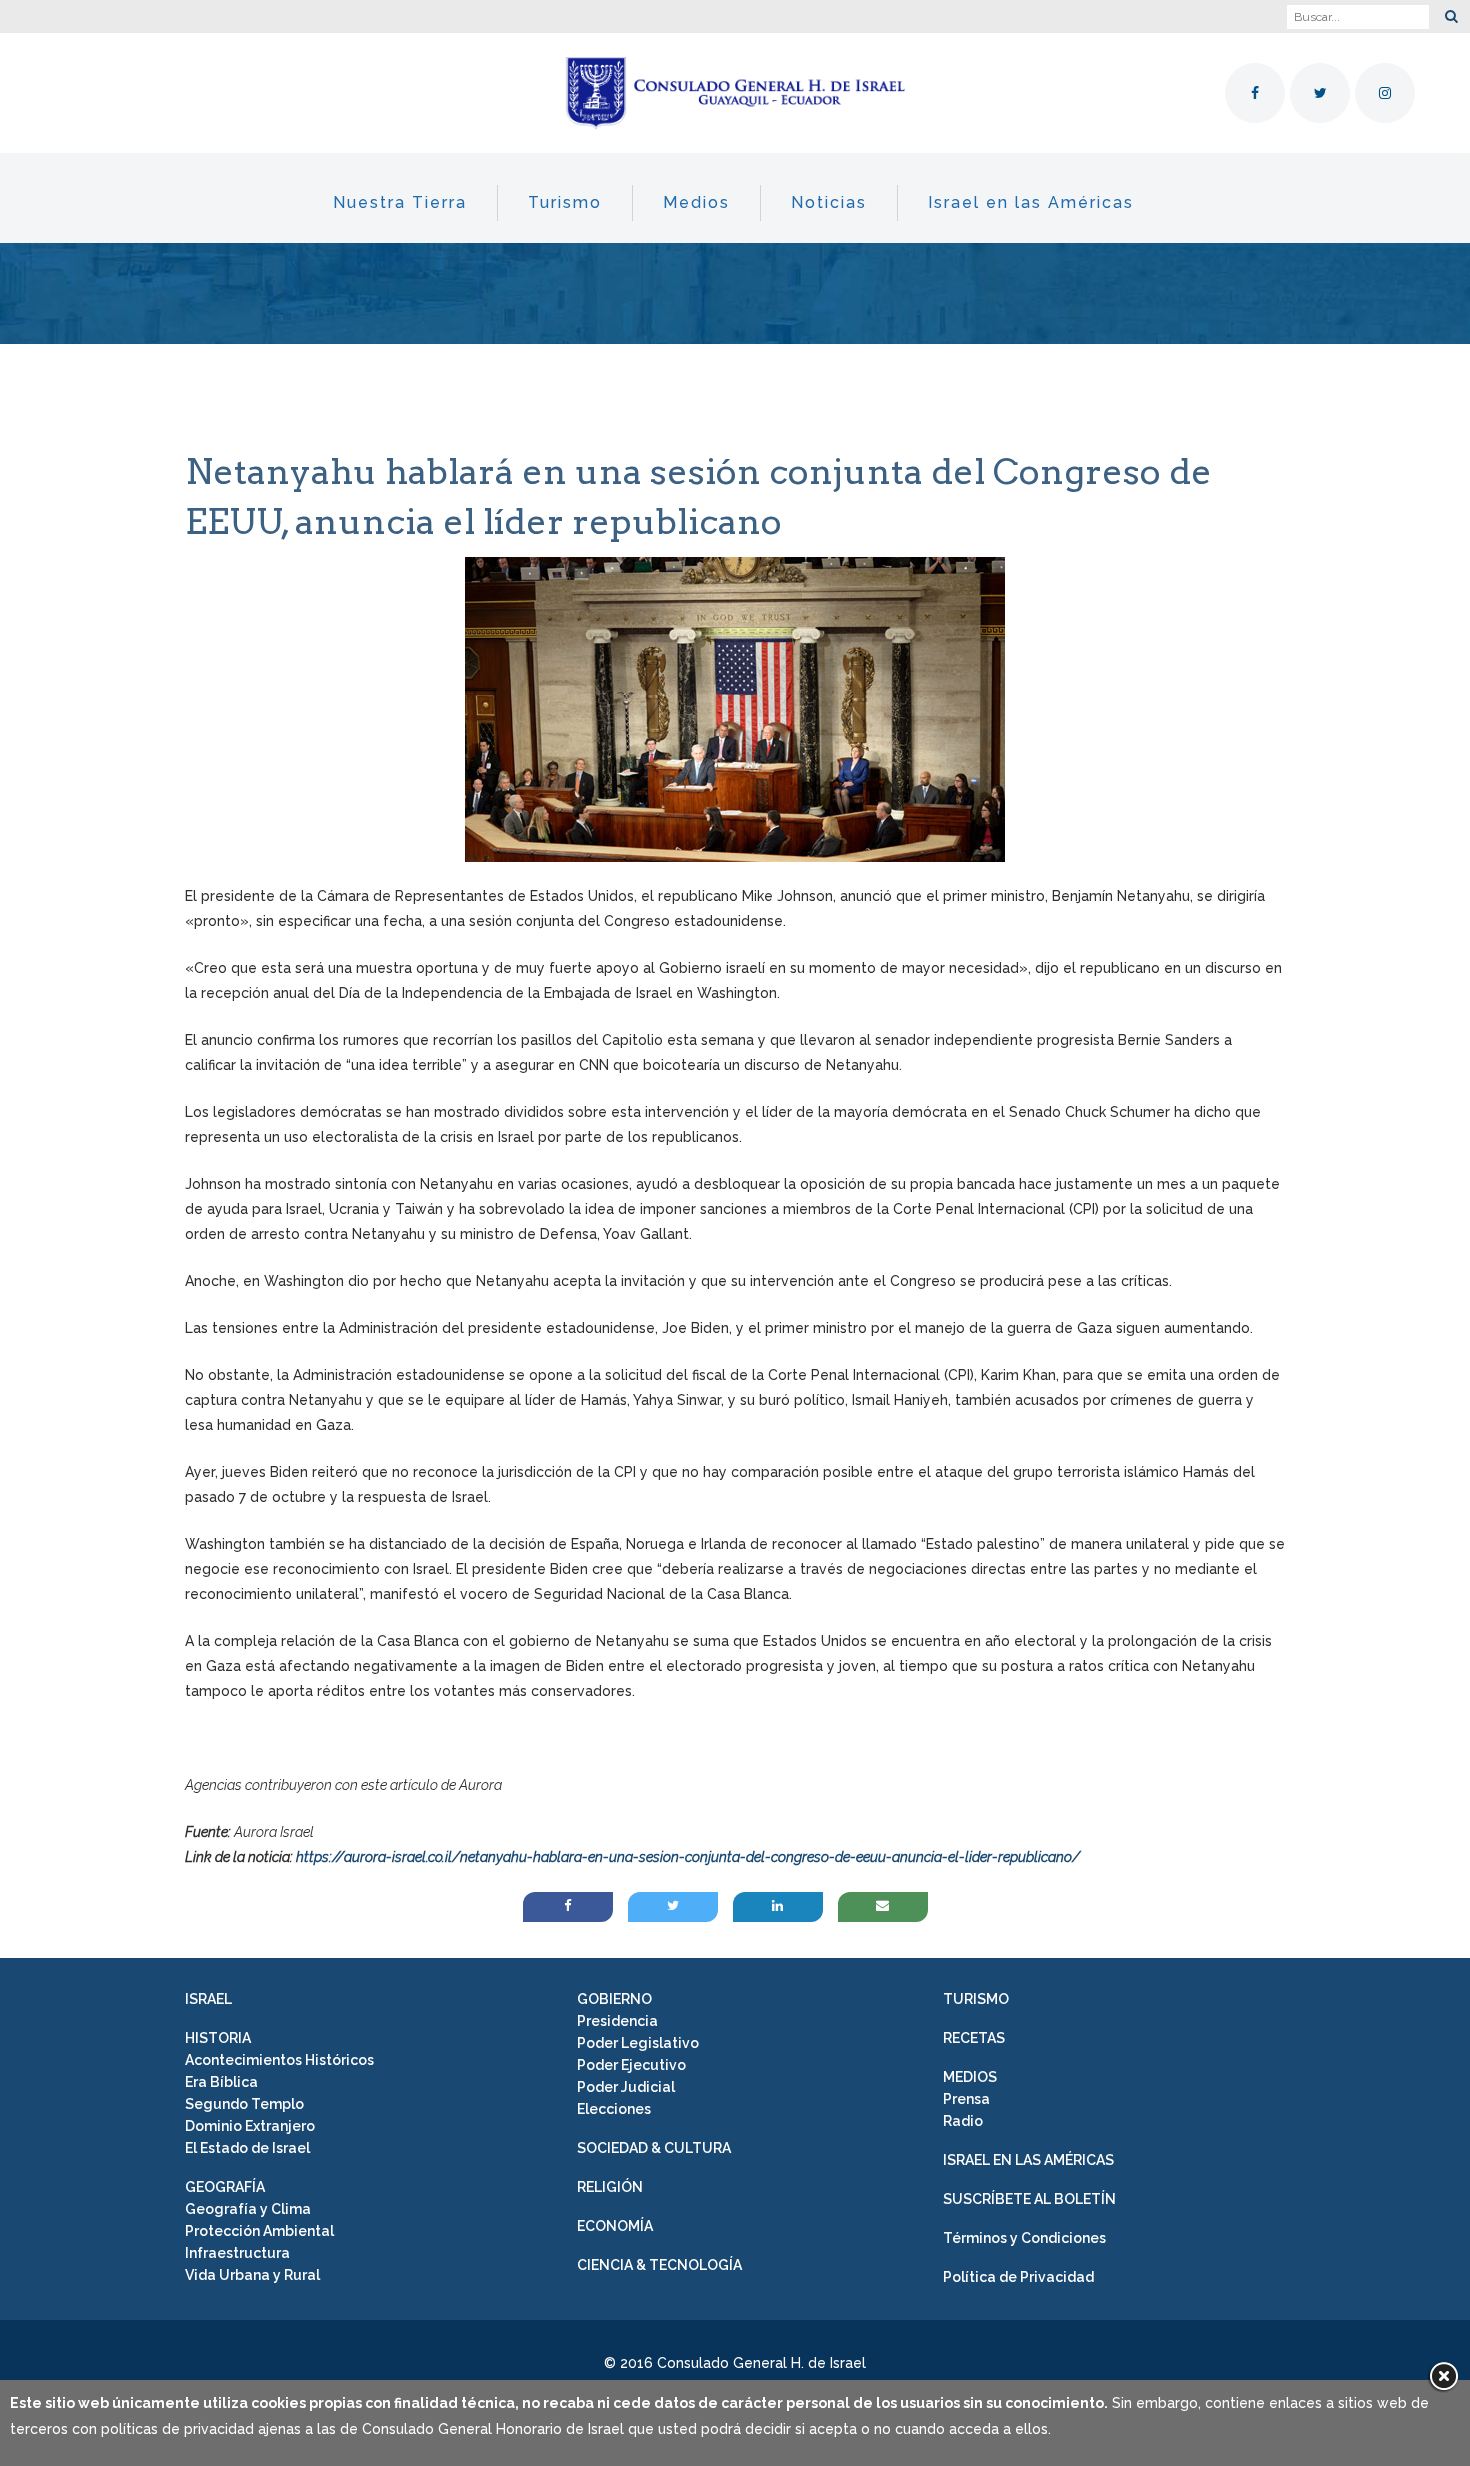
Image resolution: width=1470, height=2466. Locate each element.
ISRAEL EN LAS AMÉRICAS (1028, 2160)
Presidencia (617, 2021)
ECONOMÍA (615, 2226)
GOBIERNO (614, 1999)
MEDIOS (970, 2077)
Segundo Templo (244, 2104)
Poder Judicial (626, 2087)
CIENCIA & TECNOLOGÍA (659, 2265)
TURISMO (976, 1999)
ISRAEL (208, 1999)
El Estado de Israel (247, 2148)
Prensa (966, 2099)
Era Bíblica (221, 2082)
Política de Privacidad (1018, 2277)
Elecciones (614, 2109)
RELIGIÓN (610, 2187)
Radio (963, 2121)
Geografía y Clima (248, 2209)
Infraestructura (237, 2253)
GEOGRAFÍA (225, 2187)
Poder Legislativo (638, 2043)
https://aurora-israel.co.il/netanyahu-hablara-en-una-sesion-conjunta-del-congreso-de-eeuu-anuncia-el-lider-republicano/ (688, 1857)
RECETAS (974, 2038)
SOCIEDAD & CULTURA (654, 2148)
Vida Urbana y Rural (252, 2275)
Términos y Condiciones (1024, 2238)
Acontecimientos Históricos (279, 2060)
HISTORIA (218, 2038)
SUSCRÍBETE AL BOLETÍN (1029, 2199)
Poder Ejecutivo (631, 2065)
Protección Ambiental (259, 2231)
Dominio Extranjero (250, 2126)
